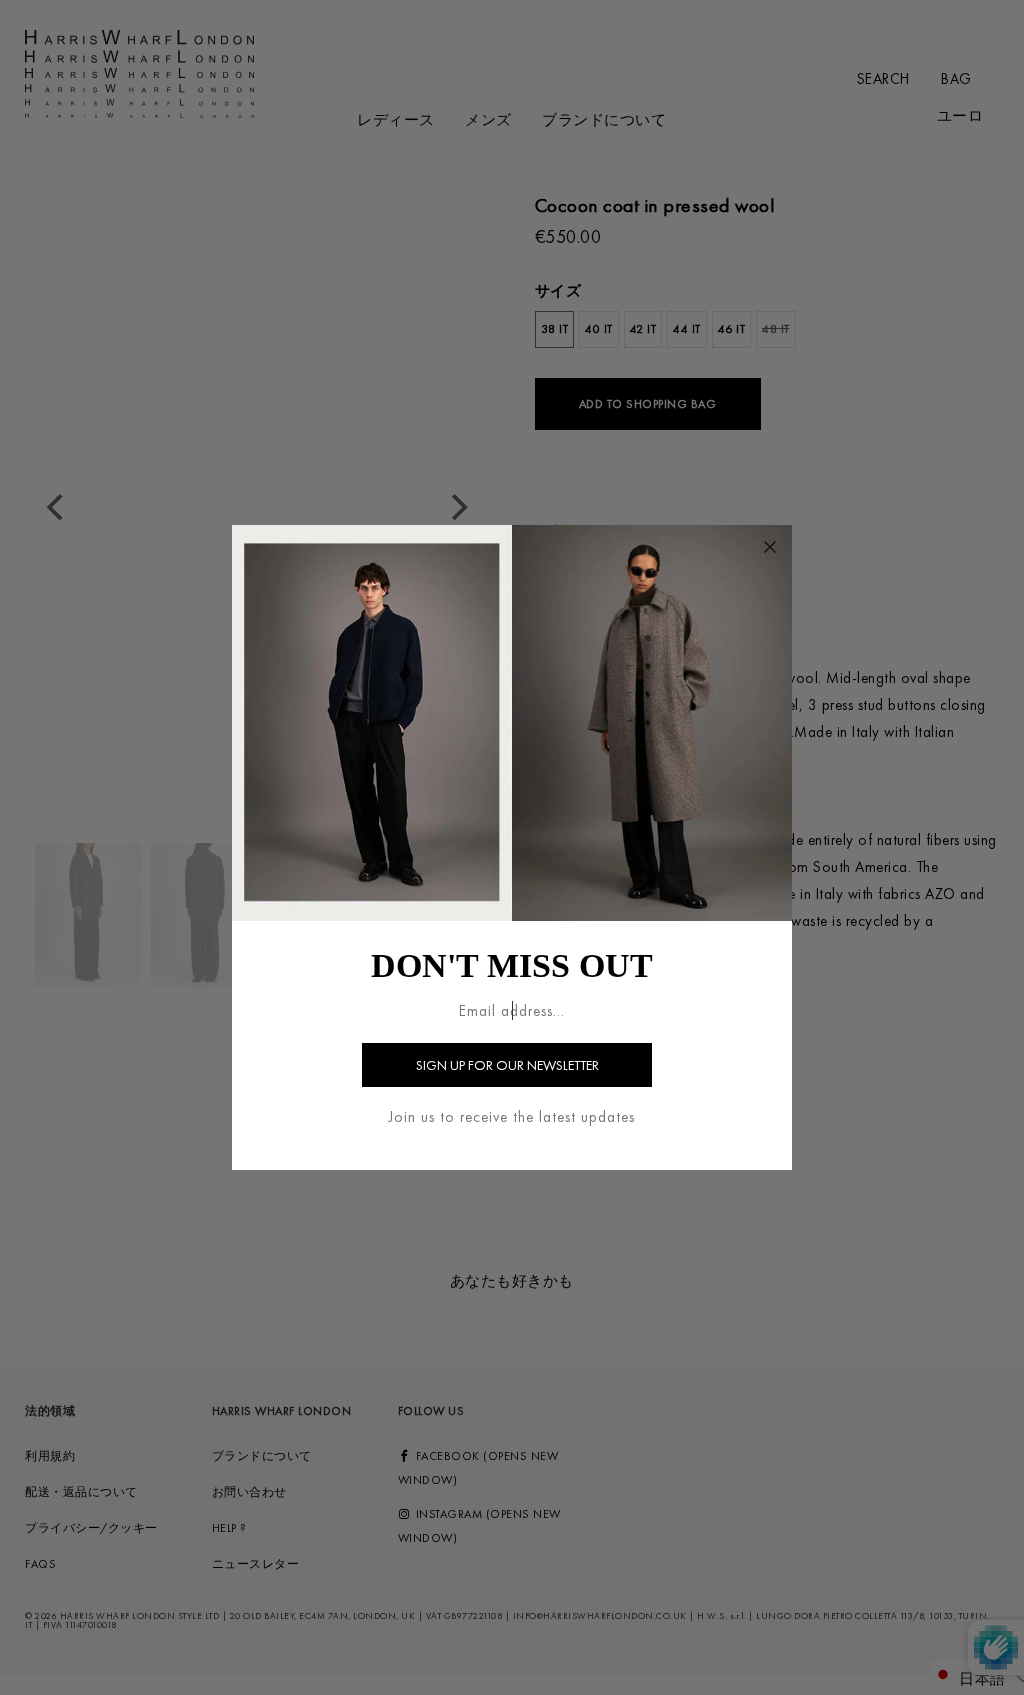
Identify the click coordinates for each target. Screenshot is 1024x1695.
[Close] (770, 547)
